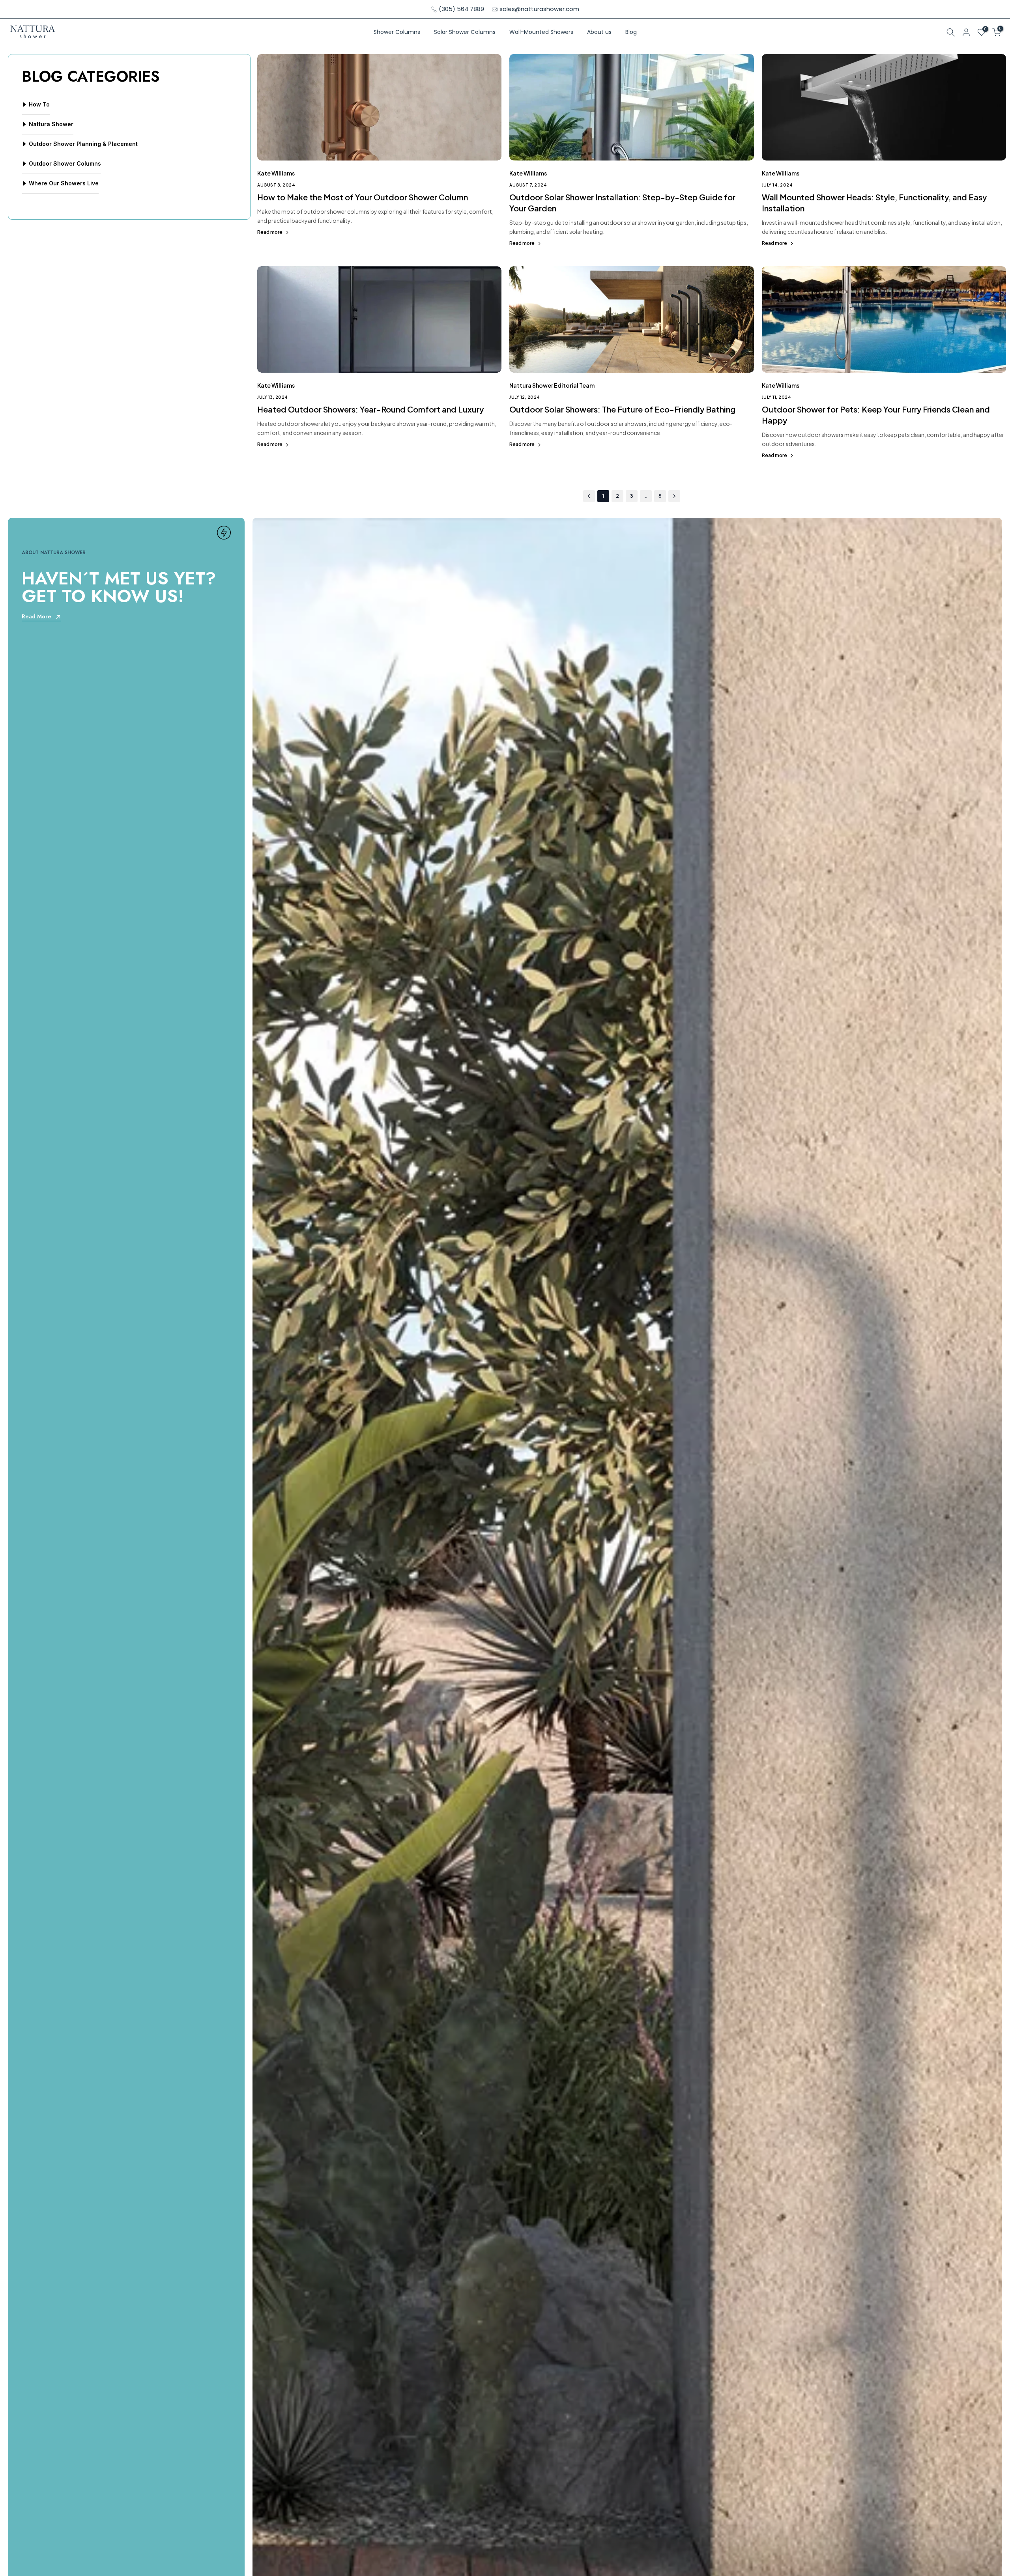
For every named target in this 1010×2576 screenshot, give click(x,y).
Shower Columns (397, 32)
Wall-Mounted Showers (541, 32)
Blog (631, 32)
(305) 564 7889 (461, 9)
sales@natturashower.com (539, 9)
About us (599, 32)
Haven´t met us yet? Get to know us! (119, 587)
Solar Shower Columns (465, 32)
